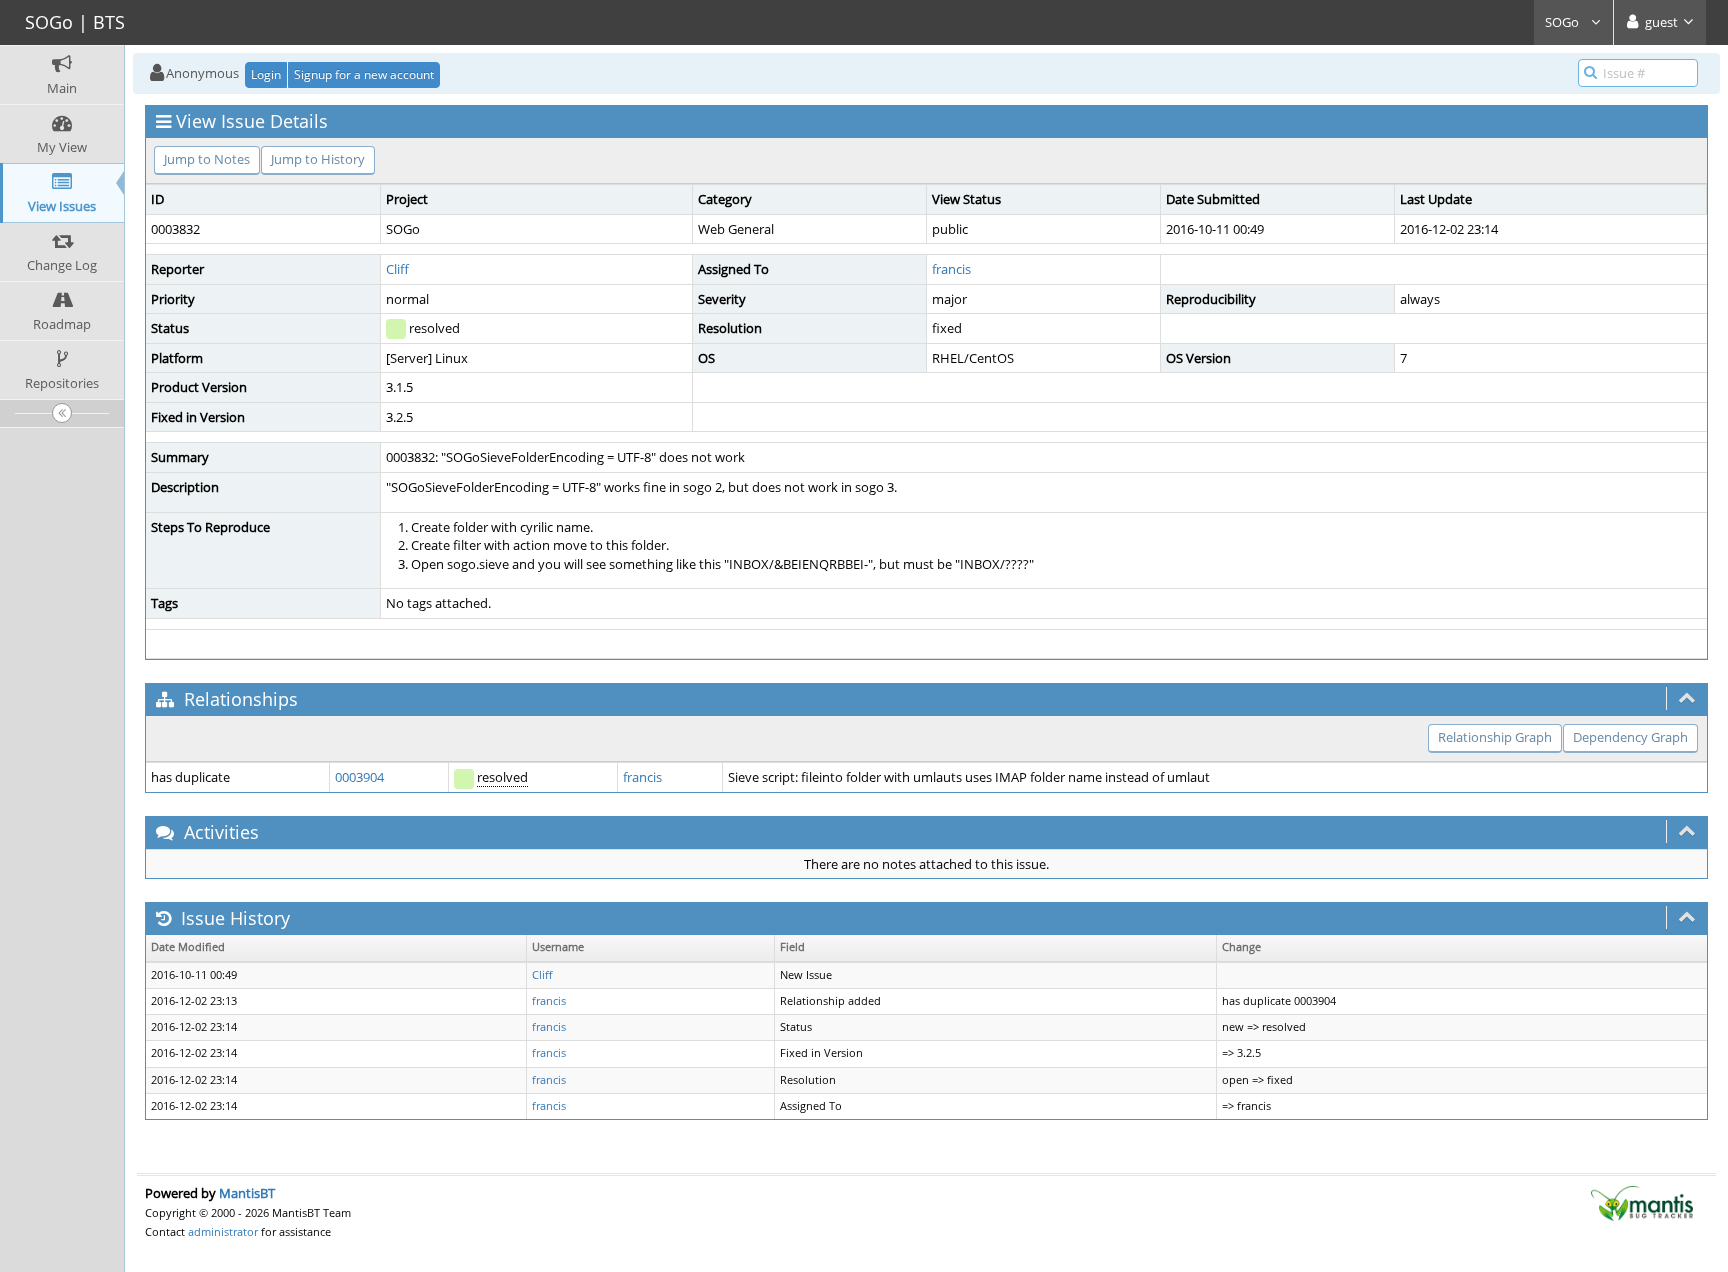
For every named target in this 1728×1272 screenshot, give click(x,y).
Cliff (397, 269)
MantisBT (247, 1193)
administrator (223, 1231)
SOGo (1563, 22)
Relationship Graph (1495, 737)
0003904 (359, 777)
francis (951, 269)
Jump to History (318, 159)
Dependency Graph (1630, 737)
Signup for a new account (364, 74)
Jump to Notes (207, 159)
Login (266, 74)
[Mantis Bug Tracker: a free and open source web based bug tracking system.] (1642, 1202)
